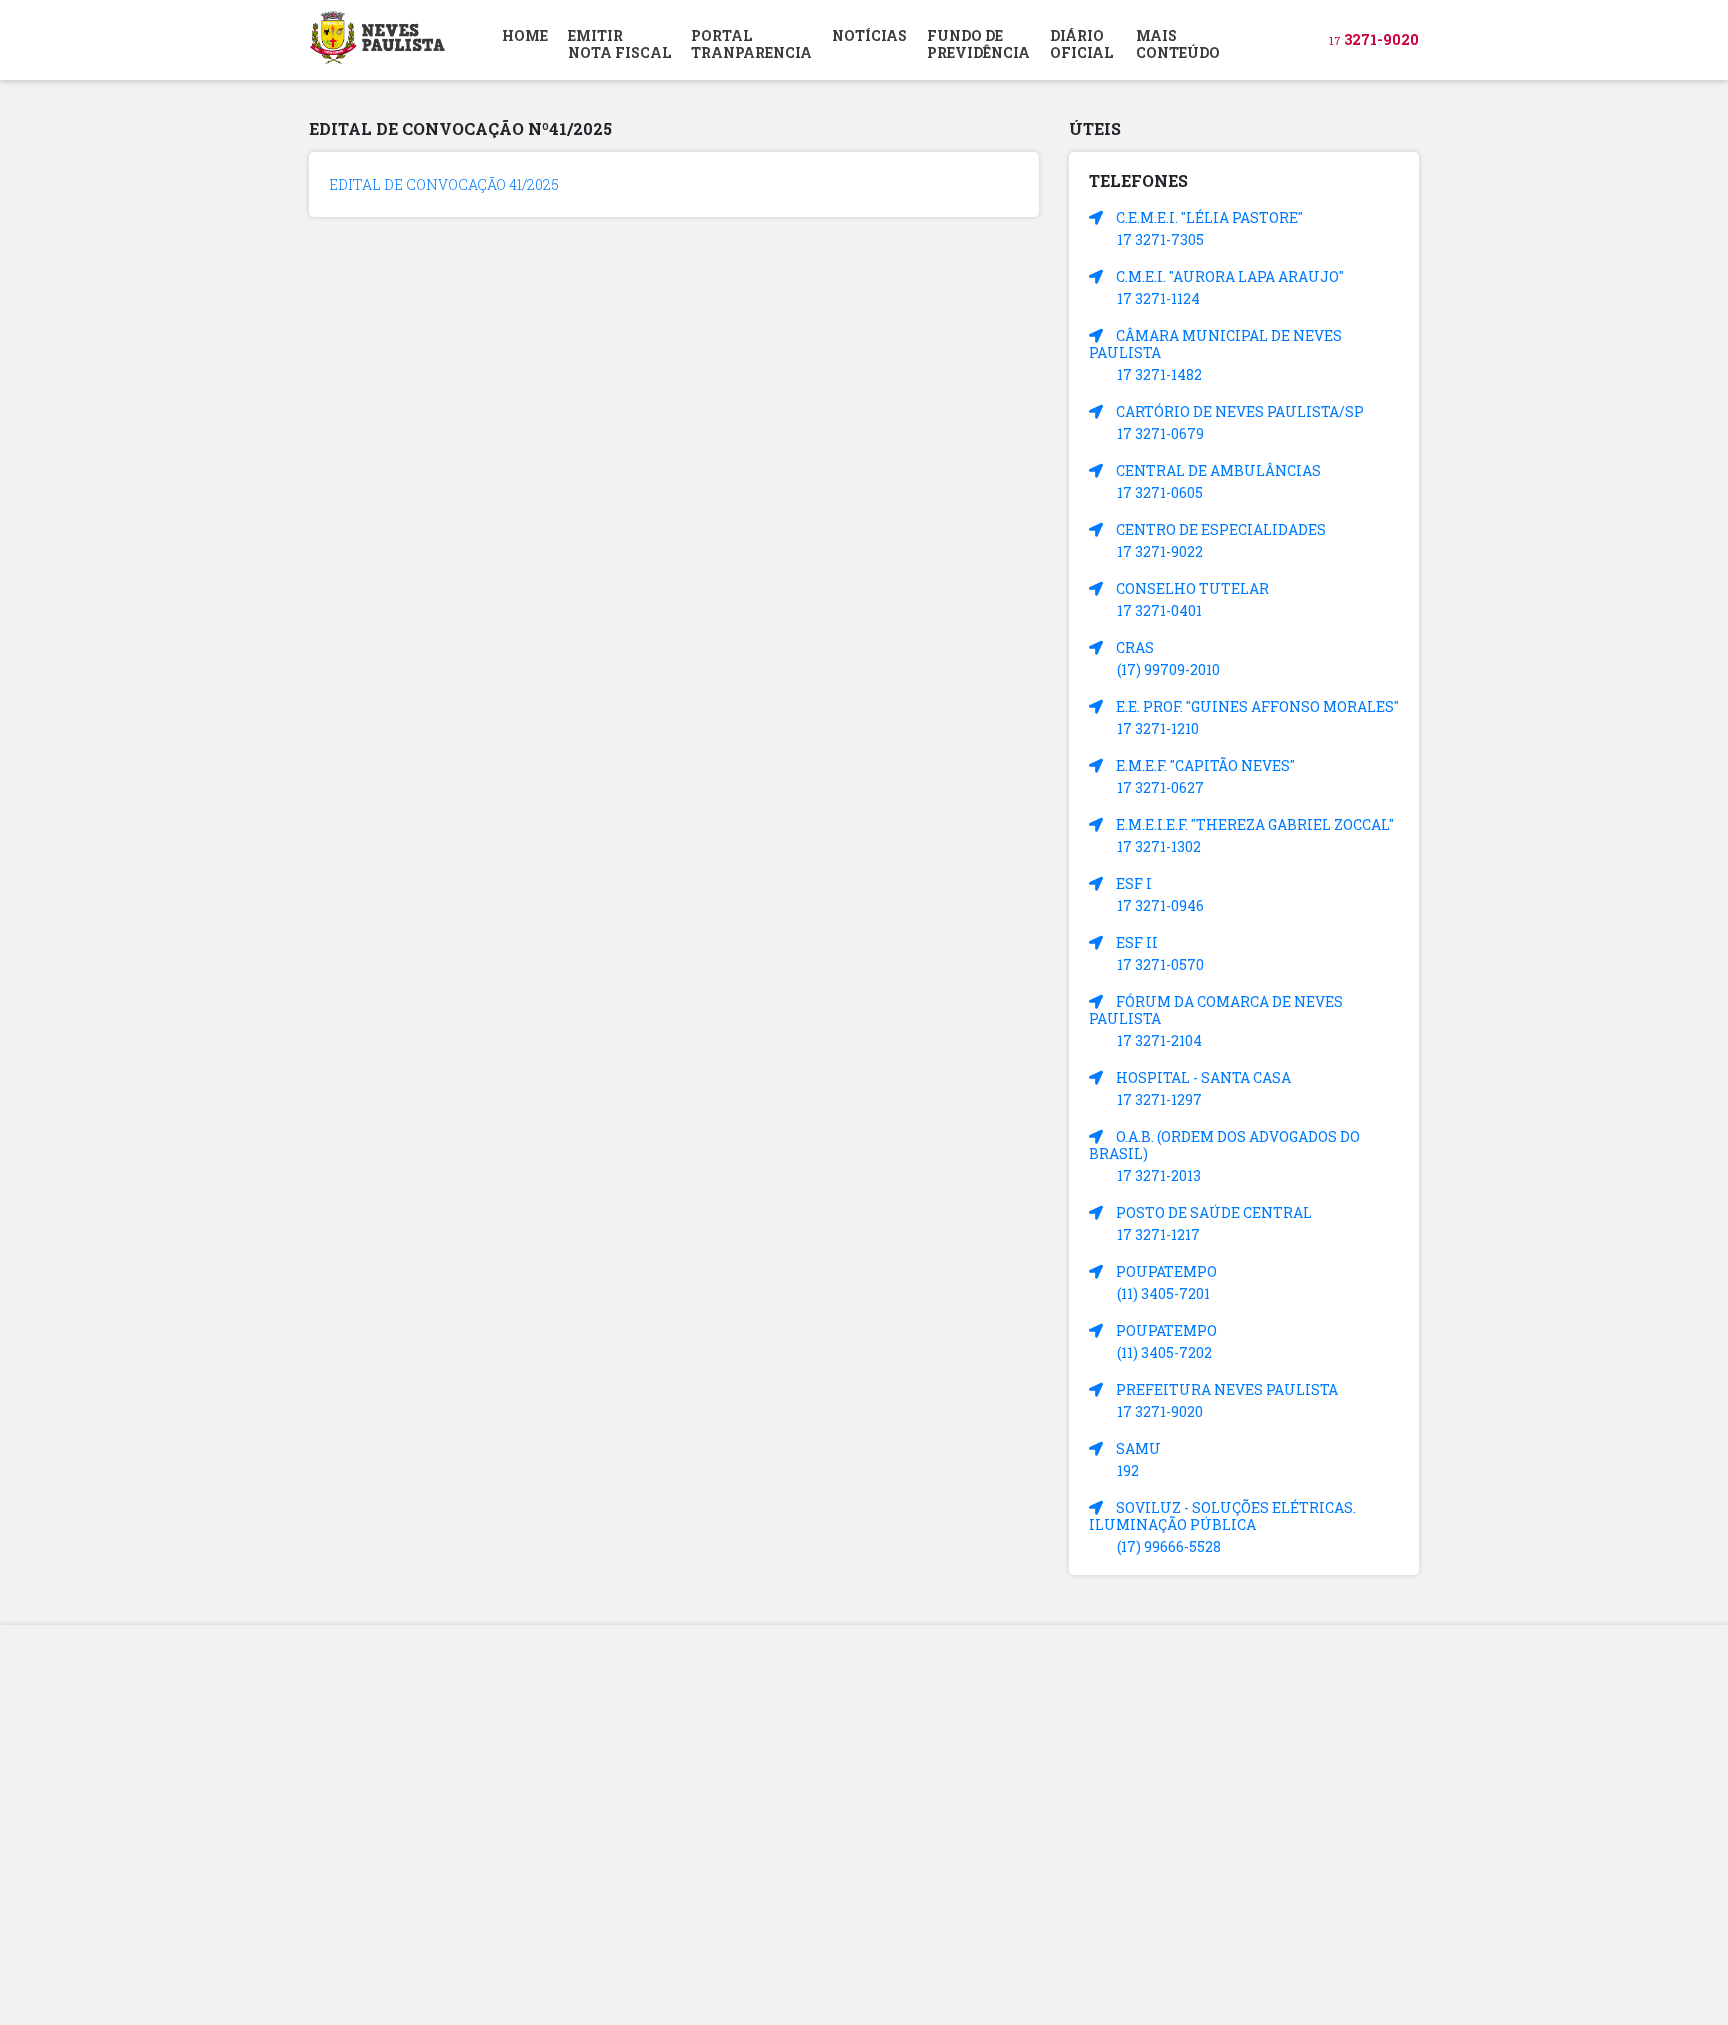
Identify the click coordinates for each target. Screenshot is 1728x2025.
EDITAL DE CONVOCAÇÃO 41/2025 (444, 184)
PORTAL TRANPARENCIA (751, 44)
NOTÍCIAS (869, 35)
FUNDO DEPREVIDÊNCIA (978, 44)
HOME (525, 35)
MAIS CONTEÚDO (1178, 44)
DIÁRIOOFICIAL (1081, 44)
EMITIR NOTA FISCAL (619, 44)
